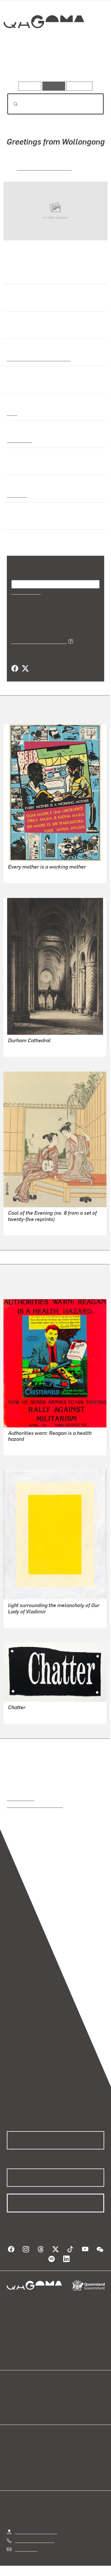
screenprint (19, 440)
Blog (62, 2396)
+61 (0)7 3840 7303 (34, 2540)
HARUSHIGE (21, 1227)
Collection (43, 42)
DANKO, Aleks (22, 1715)
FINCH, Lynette (23, 1447)
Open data (17, 2396)
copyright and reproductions (35, 1805)
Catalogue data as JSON (37, 641)
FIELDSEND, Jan (25, 875)
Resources (80, 86)
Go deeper (88, 65)
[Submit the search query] (11, 104)
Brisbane (16, 495)
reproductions (21, 1798)
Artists (54, 65)
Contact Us (26, 2549)
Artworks (21, 65)
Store (12, 2409)
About (64, 2402)
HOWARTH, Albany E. (30, 1048)
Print (12, 413)
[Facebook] (15, 669)
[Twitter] (25, 669)
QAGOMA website (25, 2402)
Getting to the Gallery (36, 2531)
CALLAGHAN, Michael (44, 168)
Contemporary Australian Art (38, 358)
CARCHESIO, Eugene (29, 1619)
